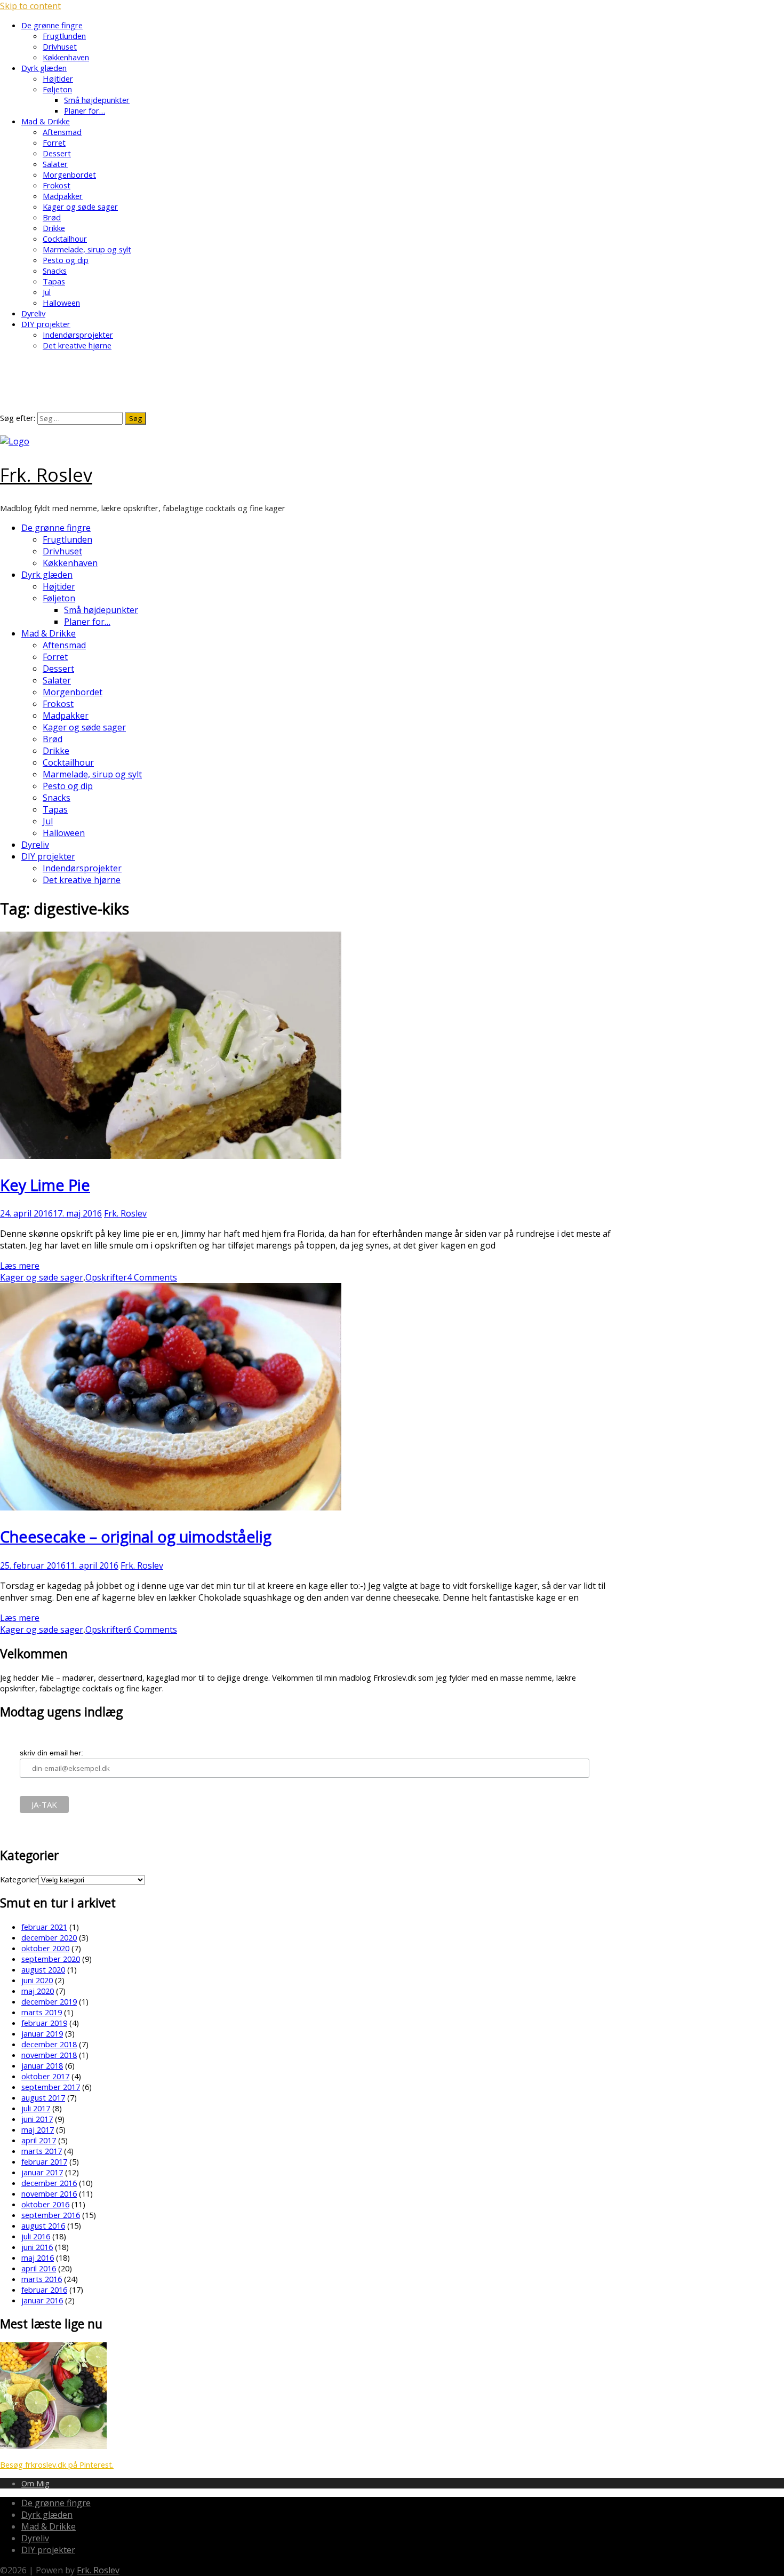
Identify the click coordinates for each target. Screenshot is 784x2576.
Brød (52, 217)
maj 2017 (38, 2129)
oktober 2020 (45, 1948)
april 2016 (39, 2268)
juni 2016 (37, 2247)
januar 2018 (42, 2065)
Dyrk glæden (44, 68)
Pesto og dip (66, 260)
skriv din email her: (51, 1753)
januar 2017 (42, 2172)
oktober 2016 (45, 2204)
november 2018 (49, 2055)
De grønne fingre (52, 25)
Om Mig (35, 2483)
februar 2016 (44, 2289)
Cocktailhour (65, 238)
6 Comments (152, 1629)
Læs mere (20, 1266)
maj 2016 (38, 2257)
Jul (47, 292)
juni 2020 (37, 1980)
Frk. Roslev (46, 475)
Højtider (58, 78)
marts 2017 (42, 2151)
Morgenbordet (69, 174)
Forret (54, 142)
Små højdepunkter (97, 100)
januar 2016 (42, 2300)
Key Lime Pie (45, 1185)
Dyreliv (33, 313)
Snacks (55, 271)
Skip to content (30, 6)
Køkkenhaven (66, 57)
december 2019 (49, 2001)
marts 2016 (42, 2279)
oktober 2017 (45, 2076)
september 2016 (51, 2215)
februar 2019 (44, 2023)
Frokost (57, 185)
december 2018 (49, 2044)
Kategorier (19, 1879)
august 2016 (43, 2225)
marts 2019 (42, 2012)
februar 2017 (44, 2161)
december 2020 (49, 1937)
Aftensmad (62, 132)
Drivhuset (60, 46)
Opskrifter (106, 1277)
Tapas (54, 281)
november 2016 (49, 2193)
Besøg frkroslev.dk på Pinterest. (57, 2464)
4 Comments (152, 1277)
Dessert (57, 153)
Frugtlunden (64, 36)
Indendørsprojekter (78, 335)
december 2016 (49, 2183)
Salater (55, 164)
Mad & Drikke (46, 121)
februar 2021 (44, 1927)
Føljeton (57, 89)
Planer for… (85, 110)
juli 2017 (36, 2108)
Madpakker (63, 196)
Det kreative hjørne (77, 345)
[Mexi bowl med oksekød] (53, 2446)
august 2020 (43, 1969)
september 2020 (51, 1959)
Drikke (54, 228)
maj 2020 (38, 1991)
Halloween (61, 303)
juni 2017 (37, 2119)
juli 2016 (36, 2236)
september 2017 (51, 2087)
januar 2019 (42, 2033)
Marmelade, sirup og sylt (87, 249)
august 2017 (43, 2097)
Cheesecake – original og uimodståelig (136, 1536)
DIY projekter (46, 324)
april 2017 (39, 2140)
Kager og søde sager (80, 206)
